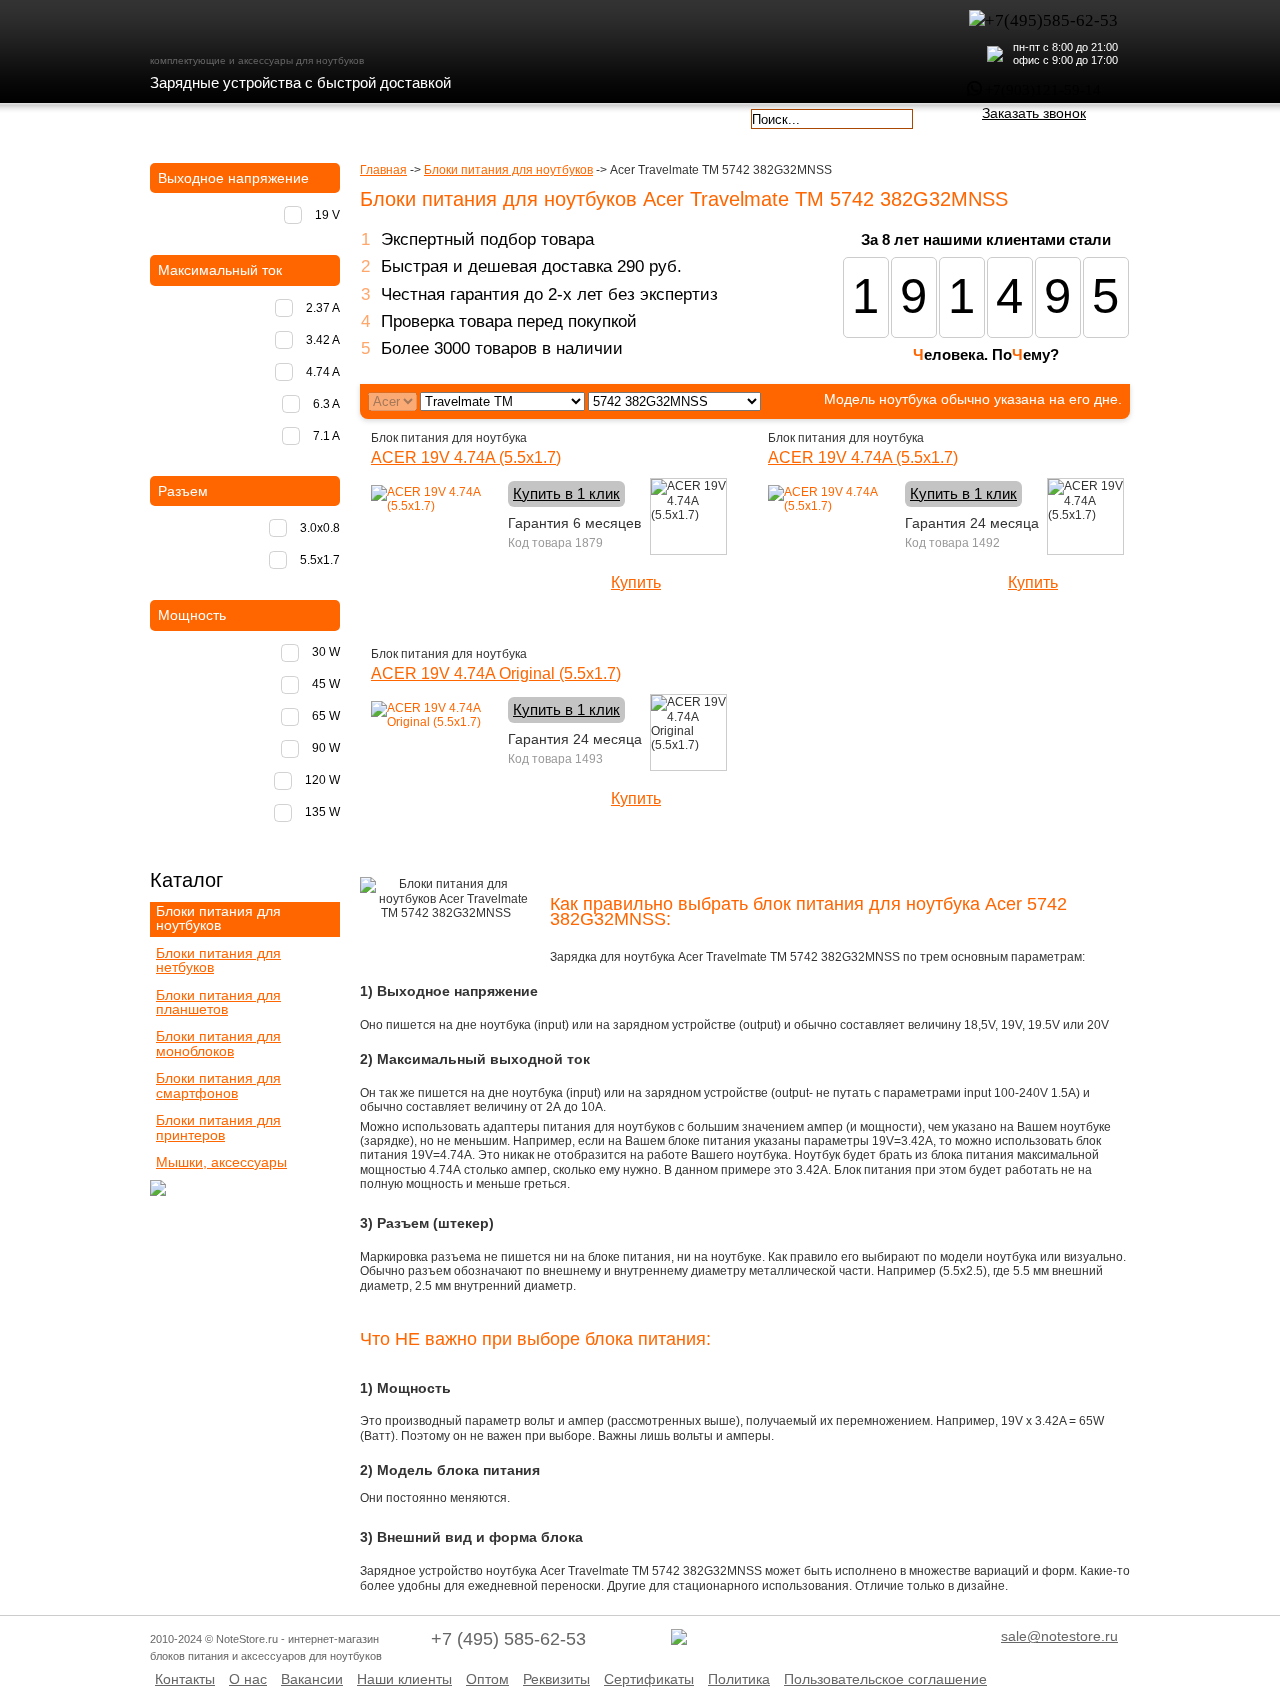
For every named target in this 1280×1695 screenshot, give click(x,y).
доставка (207, 117)
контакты (558, 117)
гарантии (441, 117)
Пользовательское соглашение (885, 1679)
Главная (383, 170)
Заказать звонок (1034, 113)
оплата (324, 117)
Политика (739, 1679)
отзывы (675, 117)
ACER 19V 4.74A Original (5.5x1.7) (496, 673)
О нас (248, 1679)
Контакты (185, 1679)
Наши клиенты (404, 1679)
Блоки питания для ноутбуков (508, 170)
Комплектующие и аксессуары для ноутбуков (264, 29)
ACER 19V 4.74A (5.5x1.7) (466, 457)
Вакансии (312, 1679)
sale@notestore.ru (1059, 1636)
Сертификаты (649, 1679)
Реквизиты (556, 1679)
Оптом (487, 1679)
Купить (636, 582)
